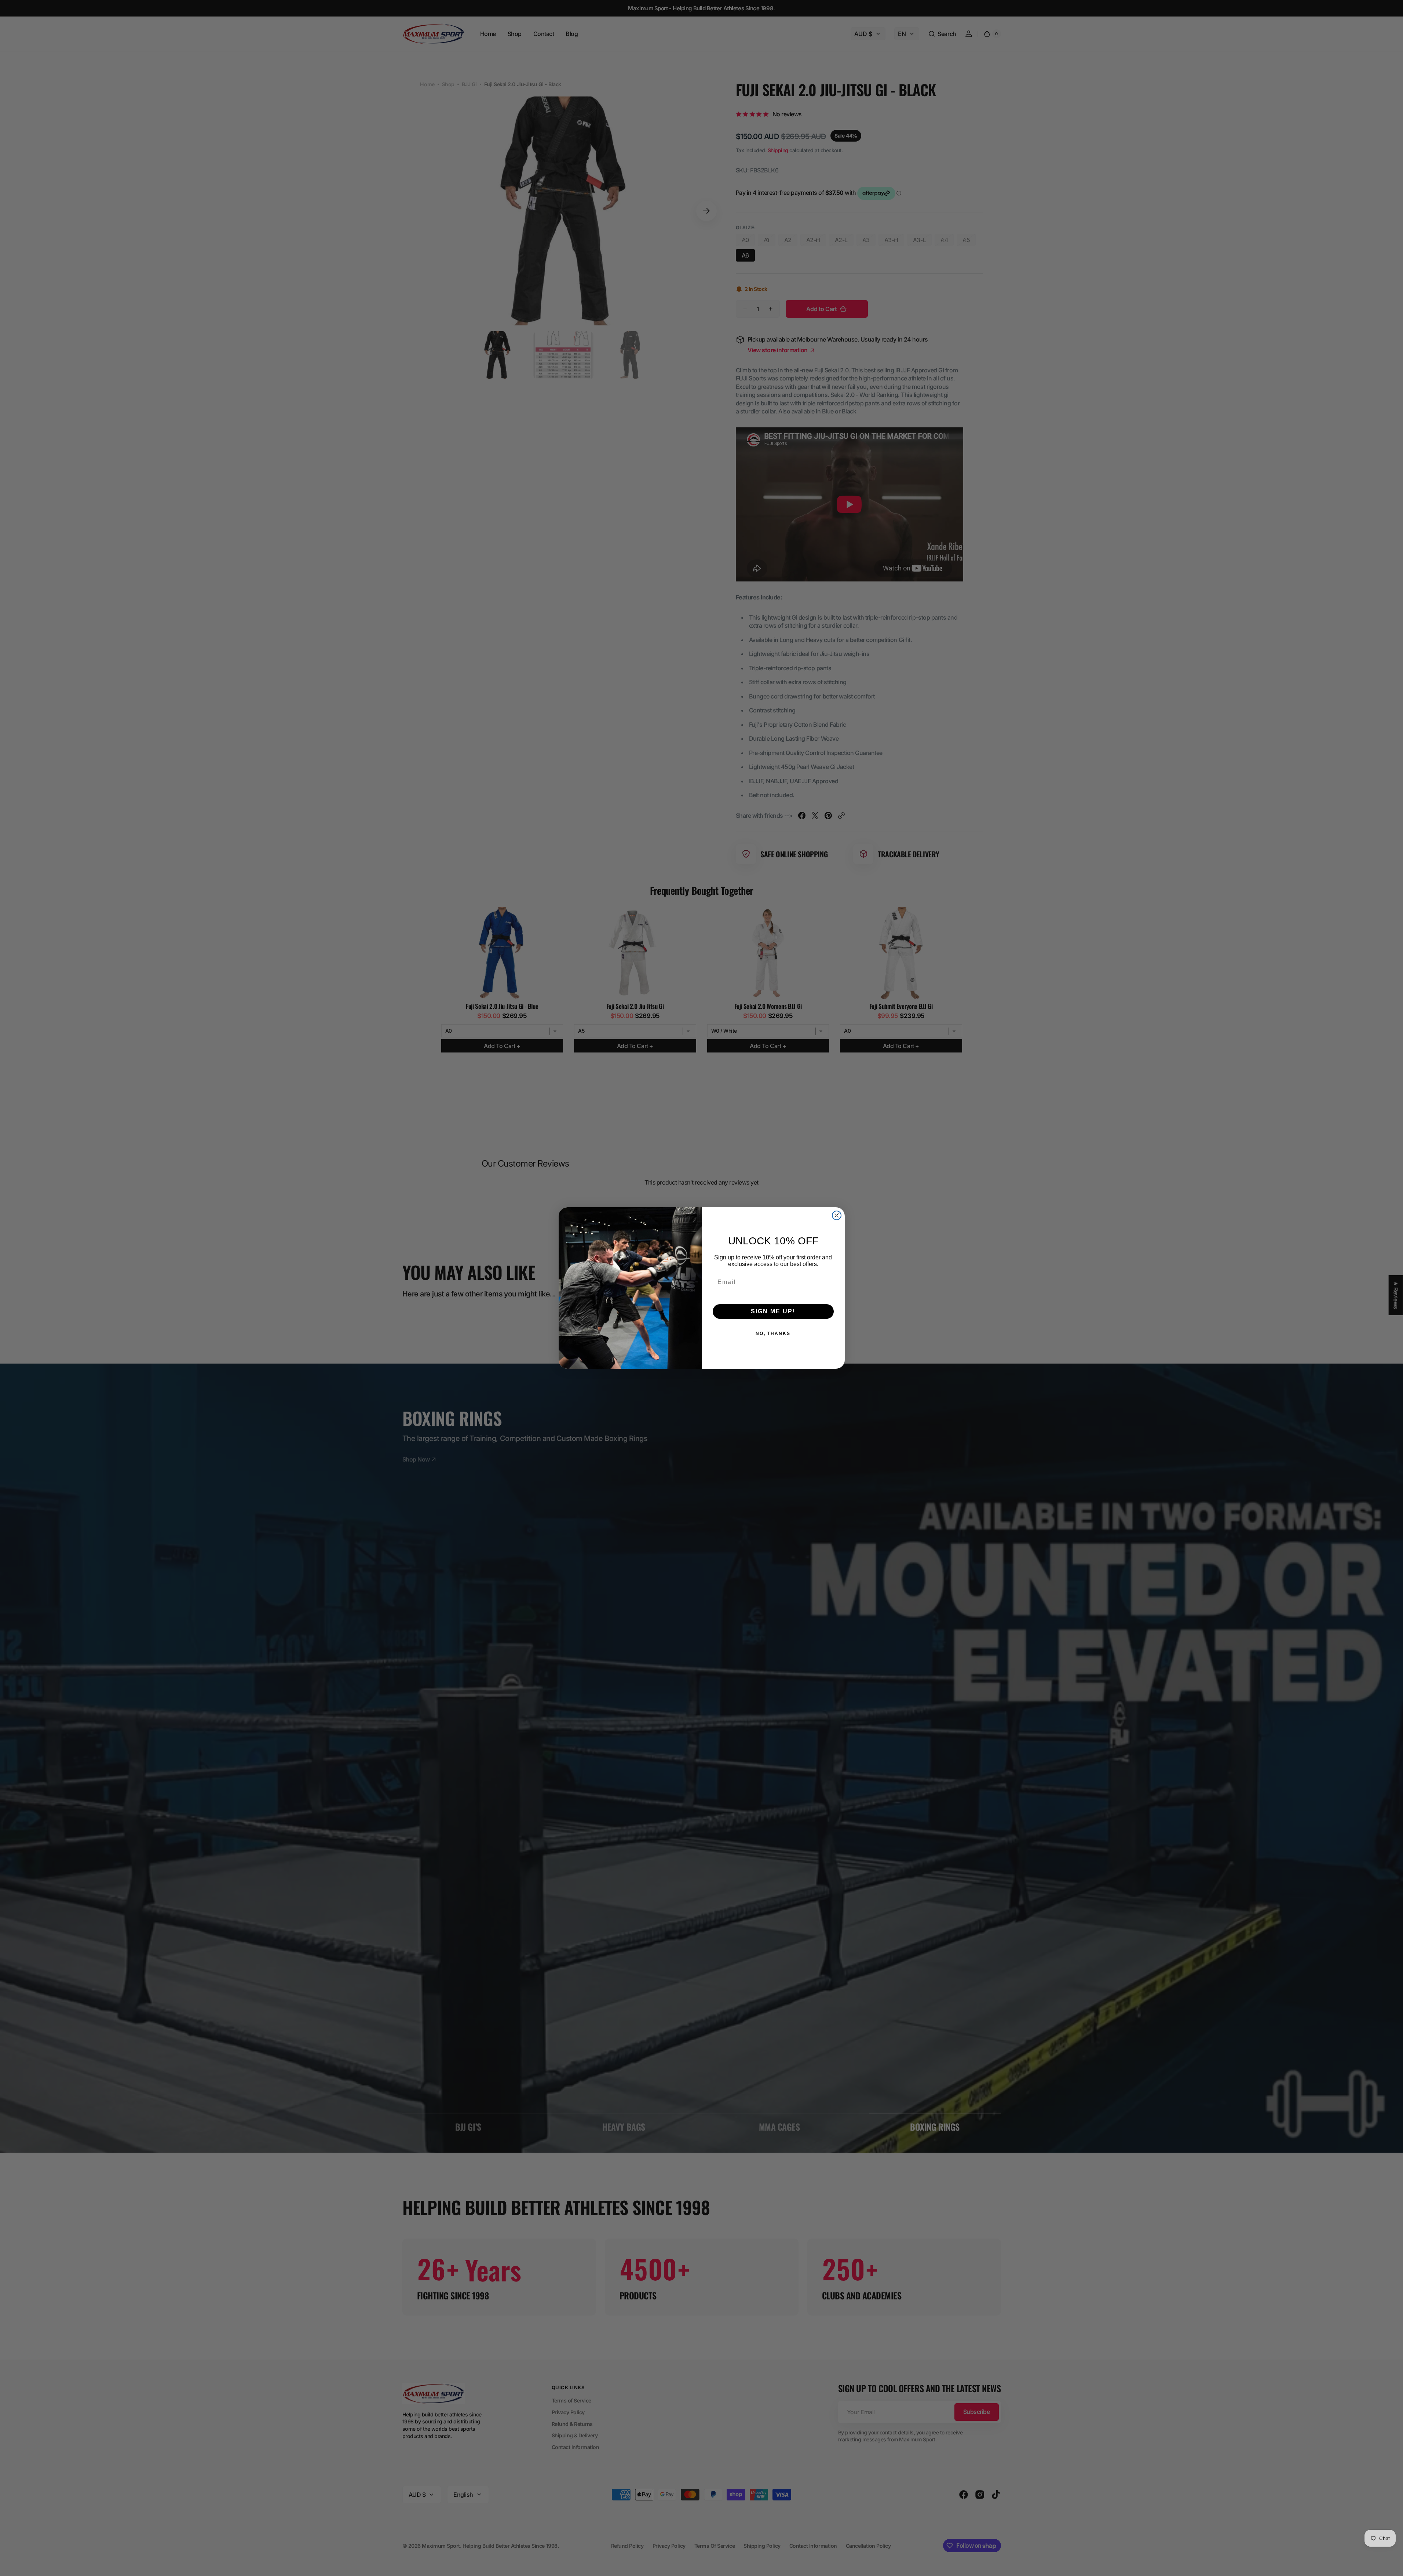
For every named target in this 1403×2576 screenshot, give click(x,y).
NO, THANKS (773, 1333)
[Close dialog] (837, 1215)
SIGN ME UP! (773, 1311)
